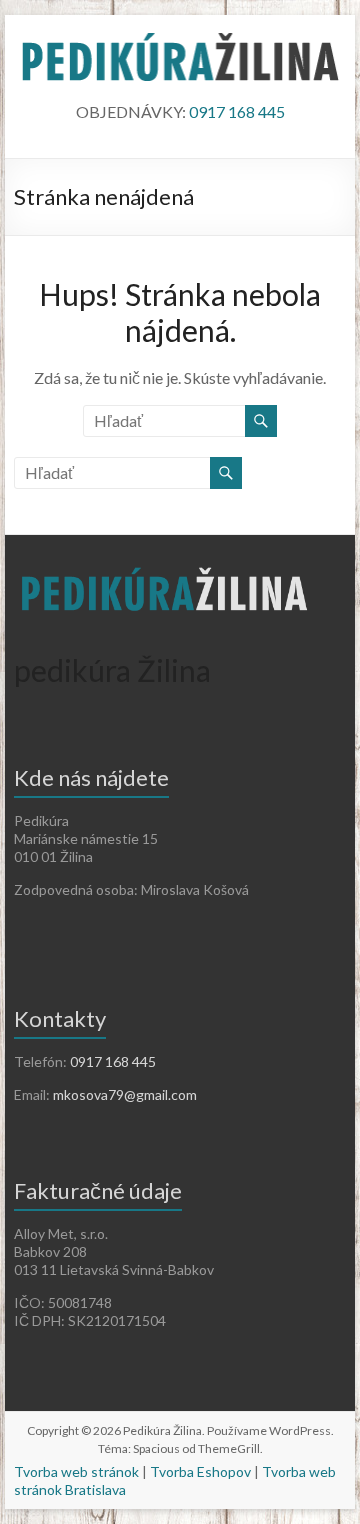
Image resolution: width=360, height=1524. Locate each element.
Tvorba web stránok (76, 1471)
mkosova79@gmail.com (125, 1094)
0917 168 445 (237, 111)
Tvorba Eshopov (200, 1471)
